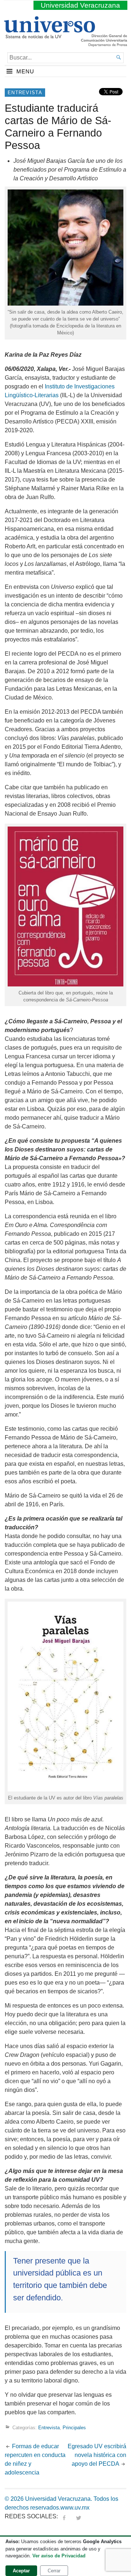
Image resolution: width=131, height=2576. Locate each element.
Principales (74, 2428)
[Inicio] (49, 35)
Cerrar (54, 2571)
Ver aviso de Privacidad (59, 2556)
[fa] (64, 2516)
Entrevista (25, 93)
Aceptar (21, 2571)
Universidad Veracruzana (80, 5)
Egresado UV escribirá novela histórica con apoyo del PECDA (97, 2455)
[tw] (79, 2516)
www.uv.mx (75, 2508)
